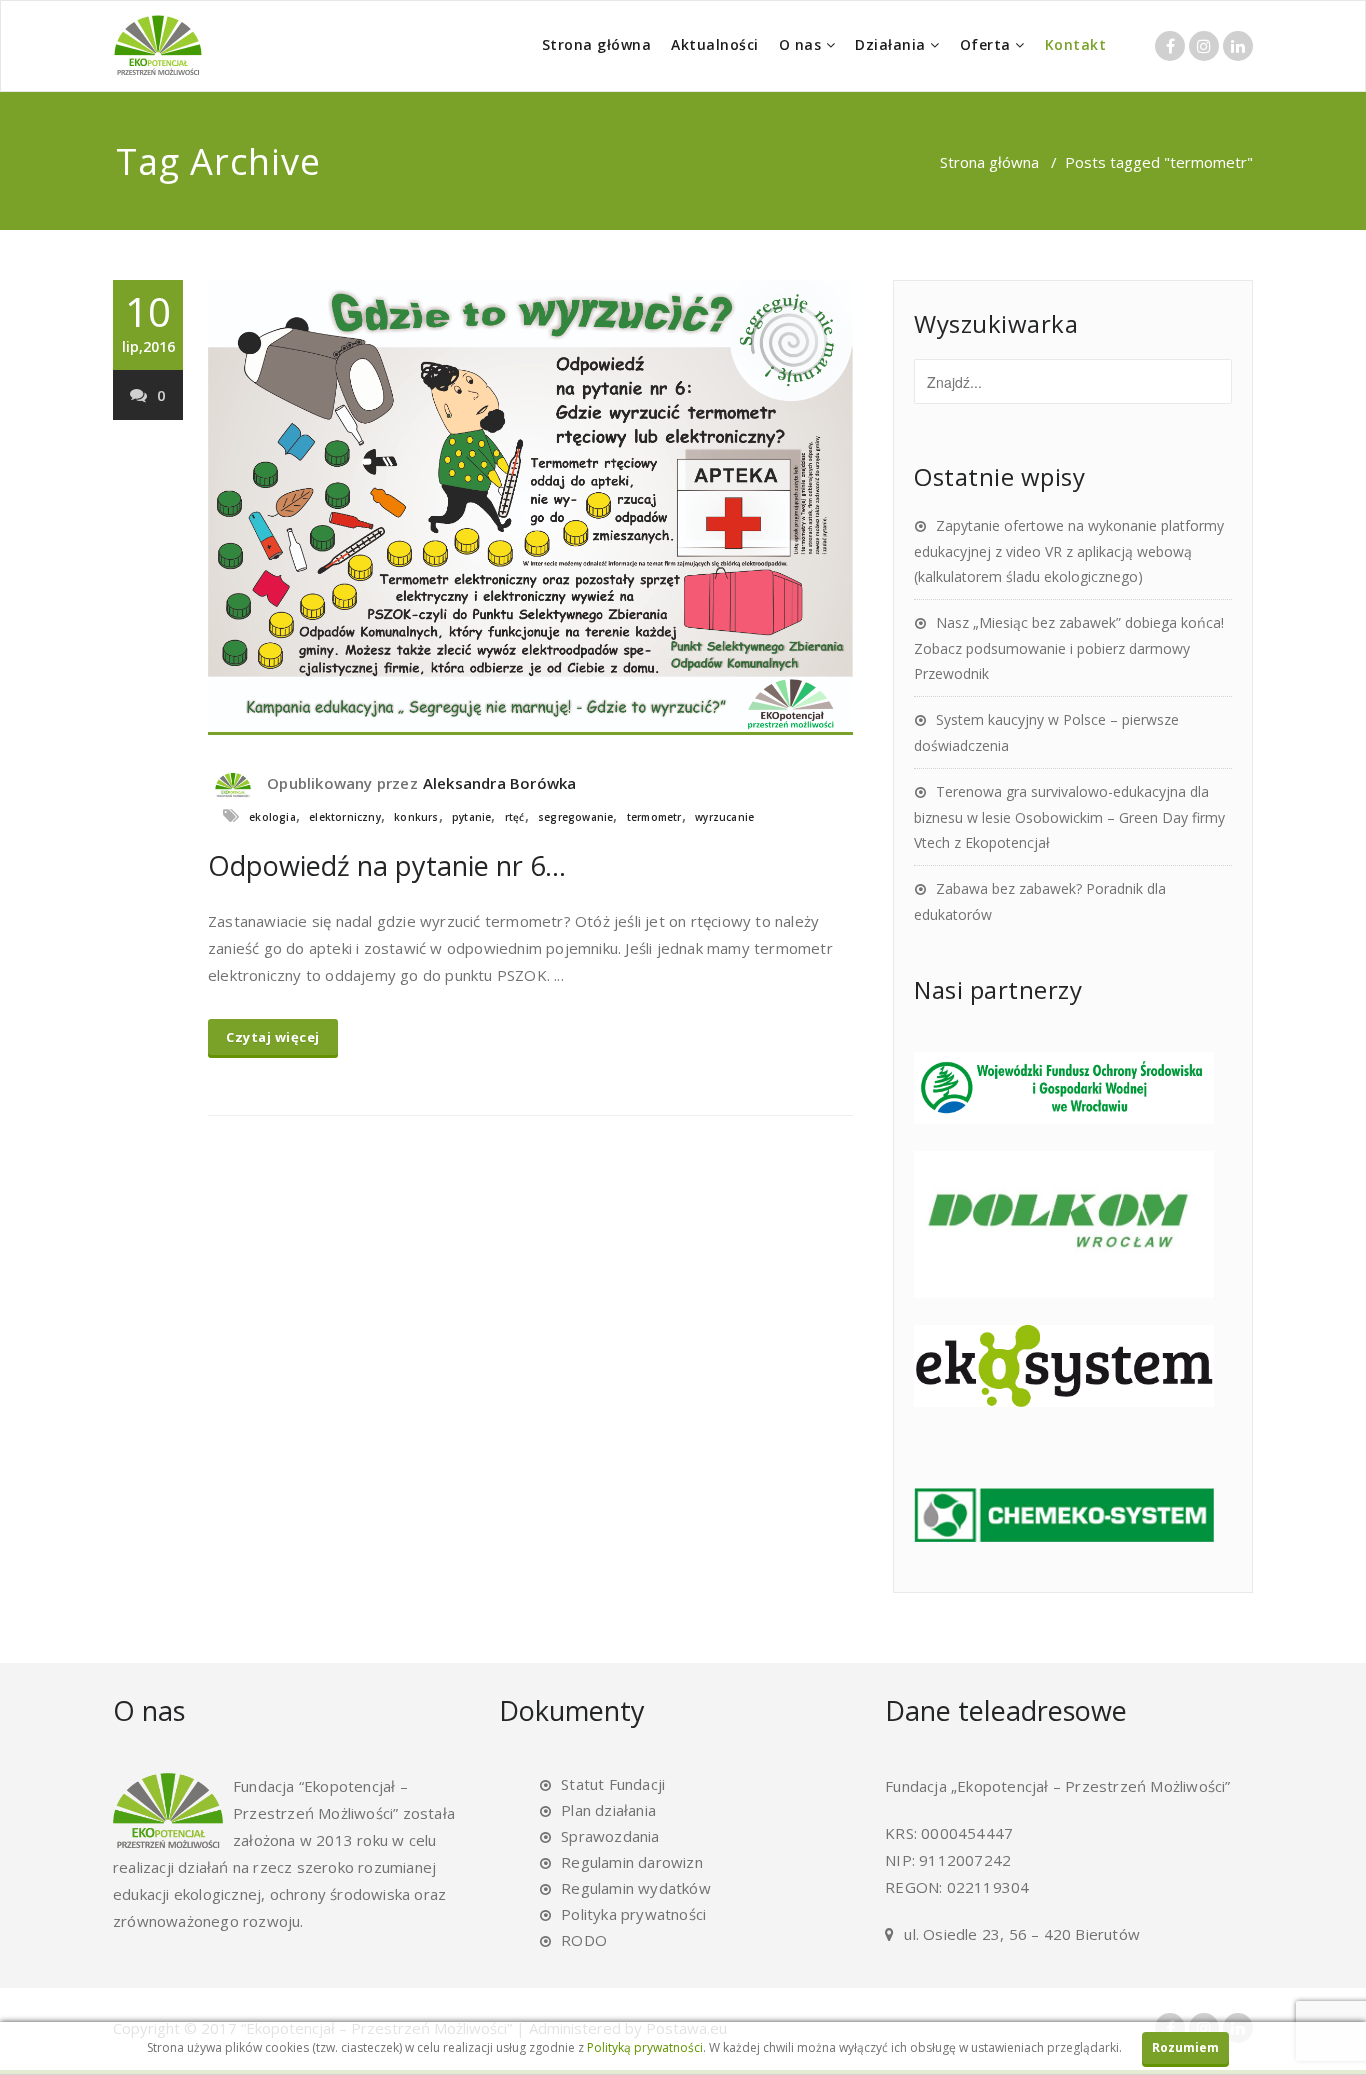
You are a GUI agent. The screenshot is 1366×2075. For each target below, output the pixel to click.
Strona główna (597, 44)
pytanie (471, 817)
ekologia (272, 817)
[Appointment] (158, 45)
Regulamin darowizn (632, 1862)
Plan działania (608, 1810)
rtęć (515, 817)
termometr (654, 817)
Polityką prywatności (645, 2047)
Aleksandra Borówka (500, 783)
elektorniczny (345, 817)
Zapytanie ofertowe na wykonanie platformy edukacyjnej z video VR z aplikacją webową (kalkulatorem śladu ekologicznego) (1069, 551)
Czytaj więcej (273, 1037)
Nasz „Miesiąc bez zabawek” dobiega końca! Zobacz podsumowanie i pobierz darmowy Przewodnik (1069, 648)
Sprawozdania (610, 1836)
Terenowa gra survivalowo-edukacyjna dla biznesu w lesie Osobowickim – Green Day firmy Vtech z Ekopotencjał (1069, 817)
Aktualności (715, 44)
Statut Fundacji (613, 1784)
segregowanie (575, 817)
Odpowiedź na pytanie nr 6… (387, 865)
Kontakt (1076, 44)
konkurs (416, 817)
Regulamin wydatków (636, 1888)
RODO (584, 1940)
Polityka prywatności (633, 1914)
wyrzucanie (724, 817)
